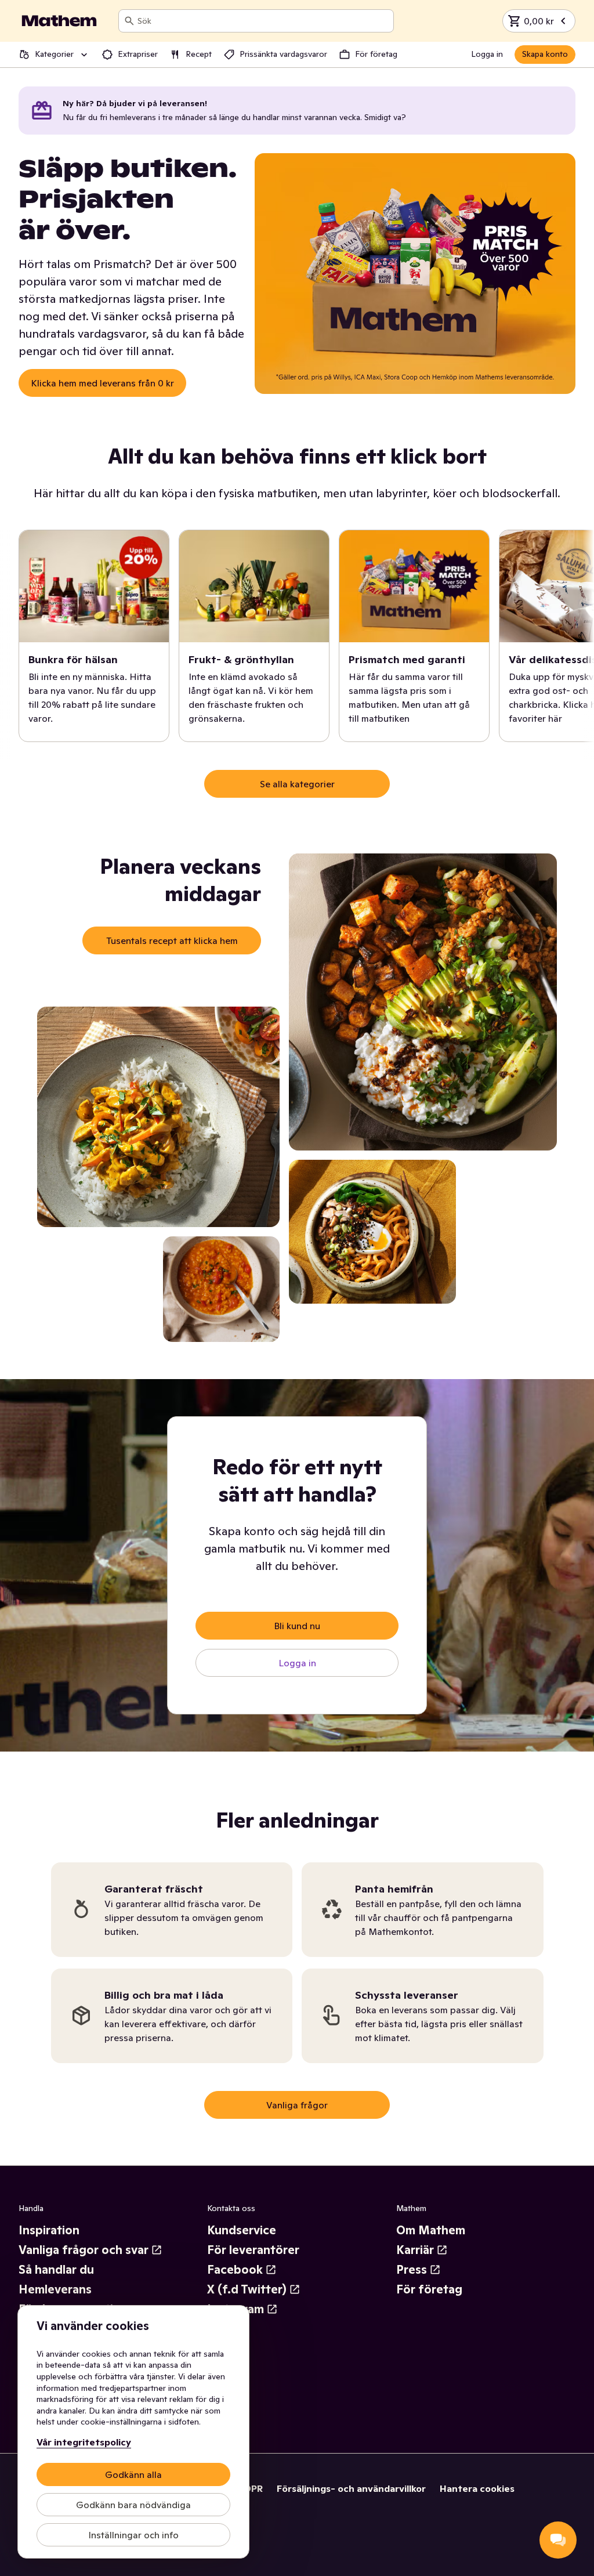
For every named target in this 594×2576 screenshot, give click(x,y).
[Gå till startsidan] (59, 21)
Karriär (415, 2250)
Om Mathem (431, 2230)
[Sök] (129, 21)
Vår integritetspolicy (84, 2442)
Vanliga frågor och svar (84, 2250)
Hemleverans (55, 2289)
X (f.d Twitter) (247, 2289)
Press (412, 2270)
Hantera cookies (477, 2488)
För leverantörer (253, 2250)
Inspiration (49, 2230)
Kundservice (242, 2230)
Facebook (235, 2270)
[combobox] (263, 21)
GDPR (250, 2488)
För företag (429, 2289)
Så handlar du (56, 2270)
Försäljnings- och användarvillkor (351, 2488)
